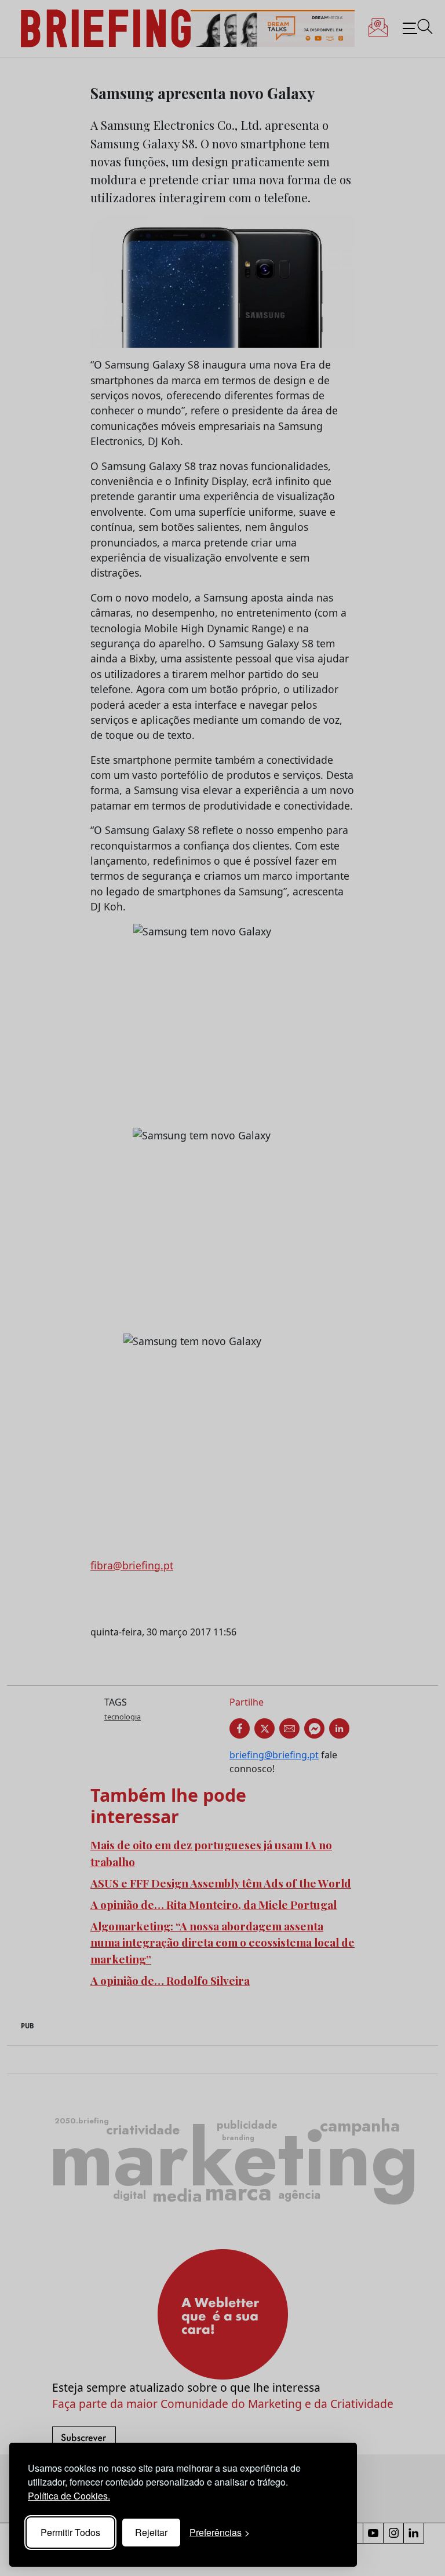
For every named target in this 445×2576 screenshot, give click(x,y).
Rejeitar (151, 2532)
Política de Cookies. (69, 2496)
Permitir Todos (70, 2532)
